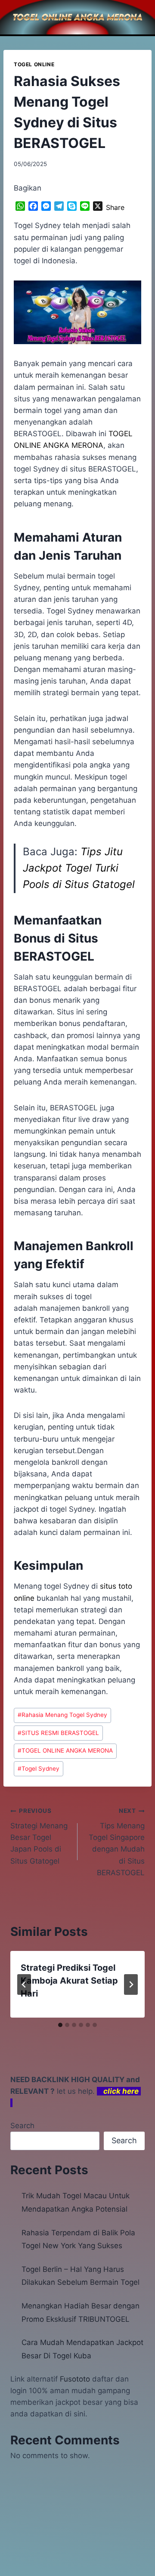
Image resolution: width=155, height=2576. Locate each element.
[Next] (131, 1984)
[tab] (60, 2025)
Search (22, 2126)
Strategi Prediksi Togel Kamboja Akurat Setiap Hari (69, 1981)
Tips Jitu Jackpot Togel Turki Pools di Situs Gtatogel (79, 868)
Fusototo (75, 2379)
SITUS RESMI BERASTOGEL (58, 1733)
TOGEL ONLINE (34, 64)
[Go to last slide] (24, 1984)
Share (115, 207)
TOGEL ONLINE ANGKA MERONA (65, 1750)
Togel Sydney (39, 1769)
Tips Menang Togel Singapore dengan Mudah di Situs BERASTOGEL (117, 1842)
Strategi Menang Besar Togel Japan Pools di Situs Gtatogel (39, 1836)
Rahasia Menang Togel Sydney (62, 1715)
